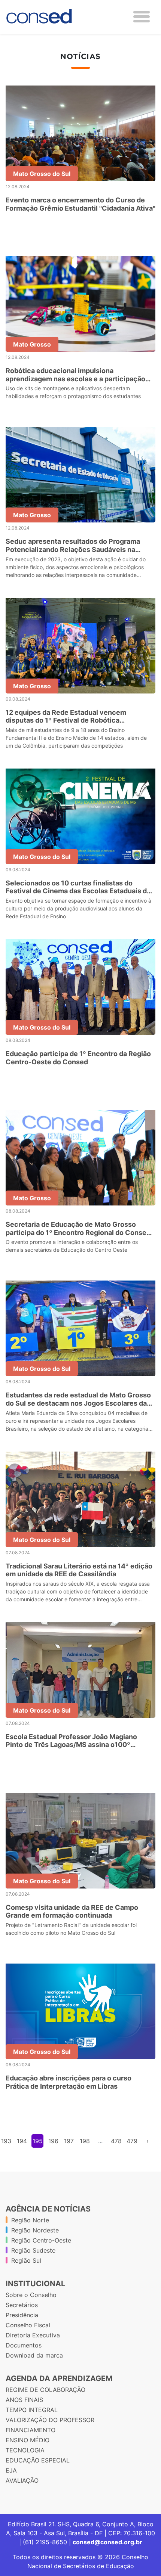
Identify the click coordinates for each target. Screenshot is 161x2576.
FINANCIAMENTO (31, 2430)
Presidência (22, 2315)
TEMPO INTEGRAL (32, 2410)
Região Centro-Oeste (41, 2240)
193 (6, 2141)
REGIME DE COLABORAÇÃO (45, 2390)
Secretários (22, 2305)
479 (132, 2141)
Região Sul (26, 2260)
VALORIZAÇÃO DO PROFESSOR (50, 2420)
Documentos (24, 2345)
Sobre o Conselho (31, 2295)
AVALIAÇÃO (22, 2480)
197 (69, 2141)
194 (22, 2141)
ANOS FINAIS (24, 2400)
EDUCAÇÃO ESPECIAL (38, 2460)
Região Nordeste (35, 2230)
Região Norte (30, 2220)
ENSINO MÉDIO (28, 2440)
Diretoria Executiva (33, 2335)
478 (116, 2141)
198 (85, 2141)
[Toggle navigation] (142, 17)
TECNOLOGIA (25, 2450)
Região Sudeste (33, 2250)
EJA (11, 2470)
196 (53, 2141)
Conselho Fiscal (28, 2325)
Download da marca (34, 2355)
